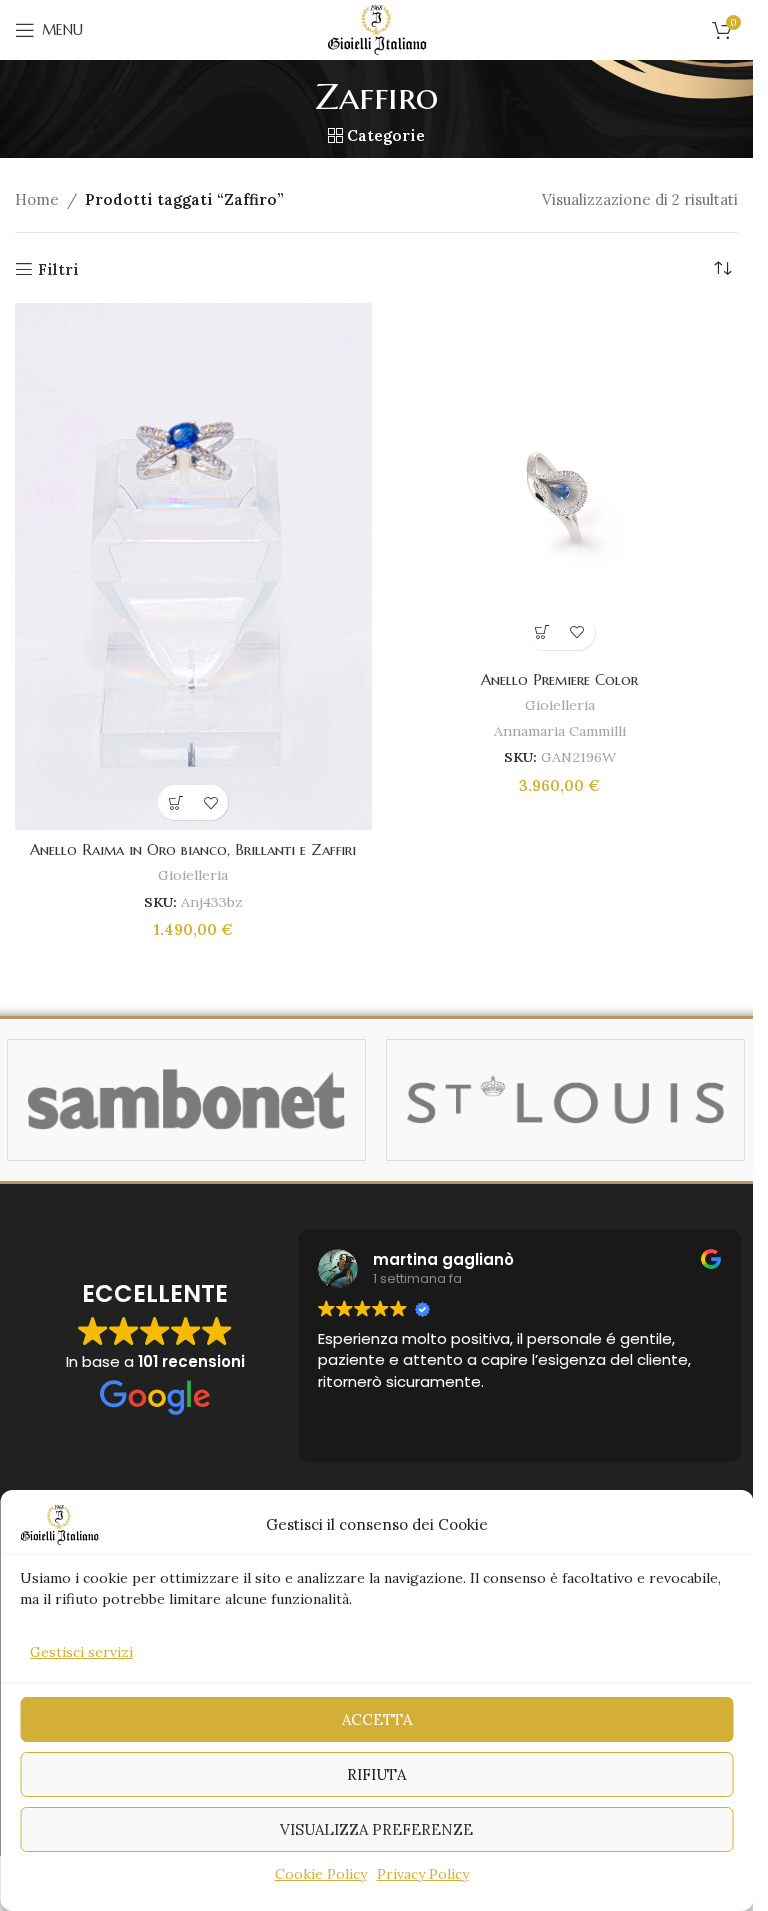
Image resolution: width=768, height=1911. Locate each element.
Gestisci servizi (81, 1652)
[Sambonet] (186, 1100)
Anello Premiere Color (559, 679)
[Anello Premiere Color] (560, 481)
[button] (175, 802)
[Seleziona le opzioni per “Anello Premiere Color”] (542, 632)
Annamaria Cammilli (560, 731)
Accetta (377, 1719)
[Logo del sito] (377, 28)
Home (37, 199)
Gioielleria (193, 875)
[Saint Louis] (565, 1100)
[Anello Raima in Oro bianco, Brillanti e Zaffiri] (193, 566)
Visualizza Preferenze (376, 1829)
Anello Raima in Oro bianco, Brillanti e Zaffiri (193, 849)
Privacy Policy (423, 1874)
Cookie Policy (321, 1874)
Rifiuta (376, 1774)
